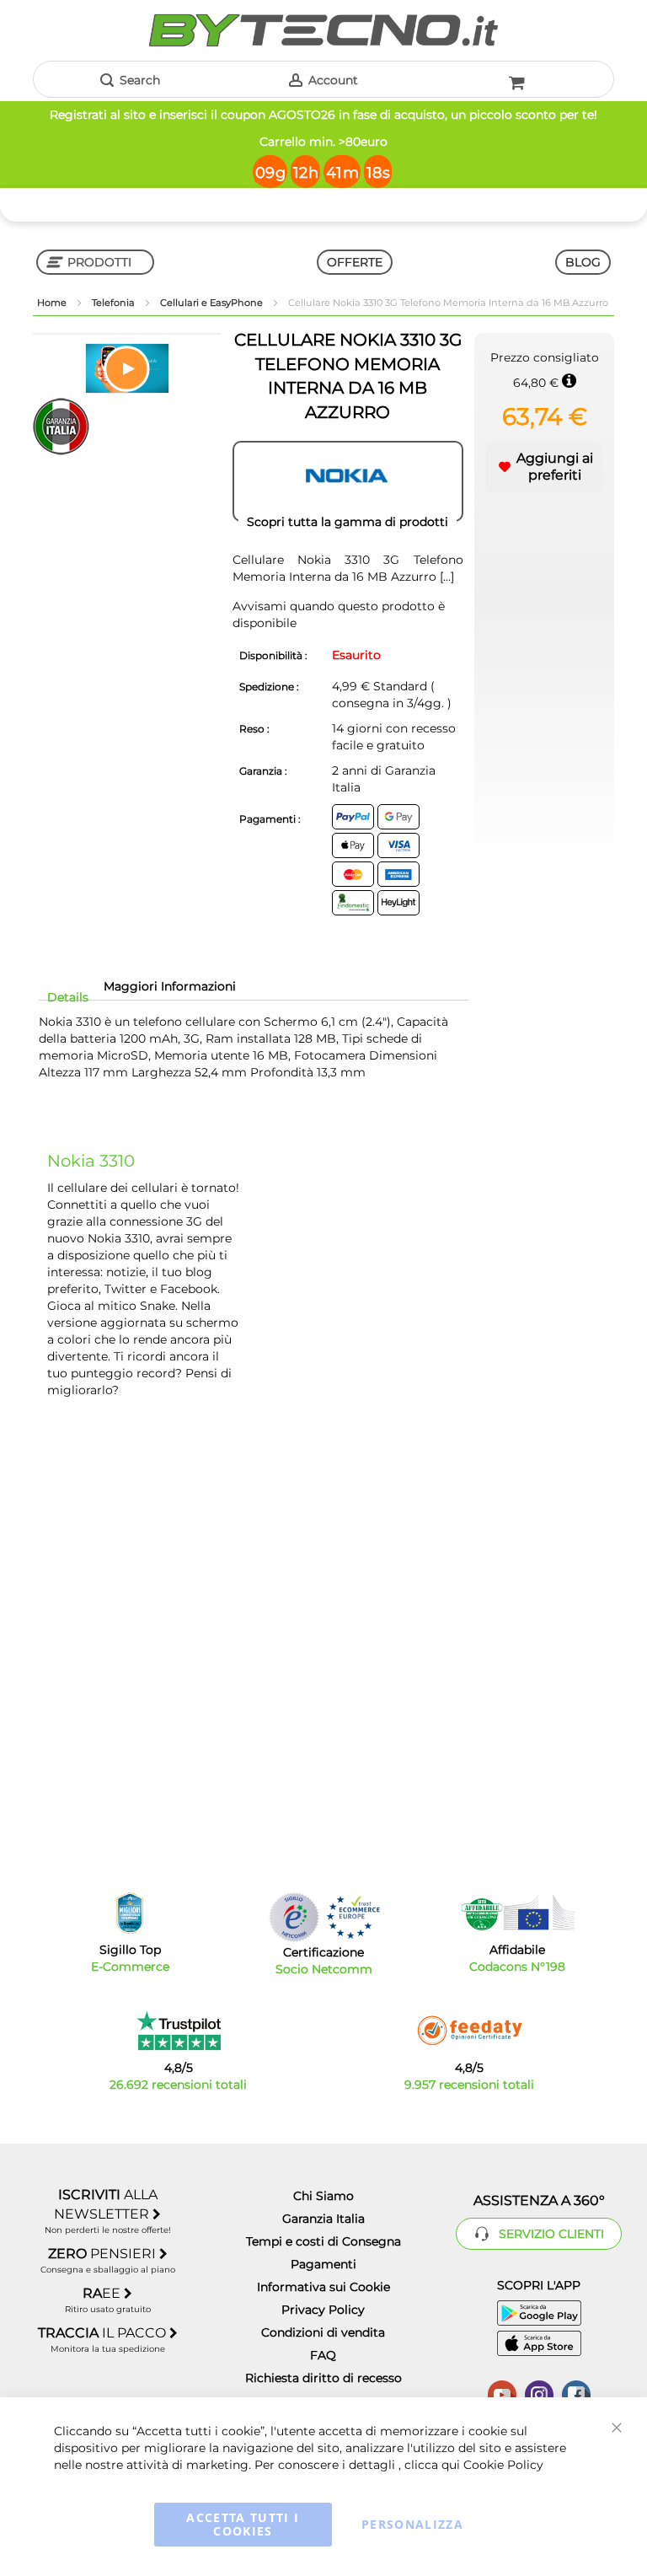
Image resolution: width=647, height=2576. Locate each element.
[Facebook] (576, 2393)
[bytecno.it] (323, 30)
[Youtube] (502, 2393)
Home (53, 303)
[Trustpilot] (178, 2031)
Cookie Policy (503, 2465)
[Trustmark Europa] (353, 1917)
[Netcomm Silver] (294, 1917)
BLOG (583, 262)
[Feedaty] (469, 2031)
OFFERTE (355, 262)
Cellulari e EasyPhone (213, 303)
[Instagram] (539, 2393)
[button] (127, 368)
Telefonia (115, 303)
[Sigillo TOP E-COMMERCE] (130, 1913)
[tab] (68, 997)
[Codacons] (517, 1913)
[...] (447, 577)
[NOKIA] (348, 481)
